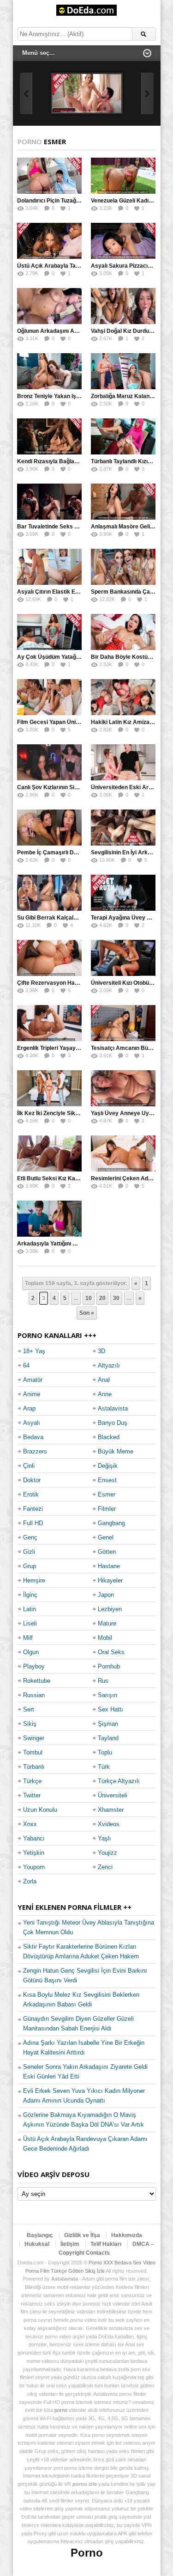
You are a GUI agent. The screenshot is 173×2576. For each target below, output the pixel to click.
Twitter (32, 1795)
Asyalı (32, 1423)
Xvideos (109, 1824)
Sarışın (107, 1695)
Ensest (107, 1480)
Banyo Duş (113, 1423)
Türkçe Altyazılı (119, 1781)
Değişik (108, 1466)
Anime (32, 1394)
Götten (107, 1552)
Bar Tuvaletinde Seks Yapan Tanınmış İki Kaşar (79, 527)
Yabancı (34, 1838)
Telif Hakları (106, 2244)
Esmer (107, 1494)
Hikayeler (110, 1580)
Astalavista (113, 1408)
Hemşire (34, 1580)
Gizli (29, 1552)
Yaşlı (104, 1838)
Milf (28, 1638)
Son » (87, 1313)
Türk (104, 1767)
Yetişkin (34, 1853)
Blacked (109, 1437)
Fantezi (33, 1509)
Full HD (33, 1523)
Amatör (33, 1380)
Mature (107, 1623)
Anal (104, 1380)
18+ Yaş (34, 1351)
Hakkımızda (127, 2235)
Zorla (30, 1881)
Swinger (34, 1738)
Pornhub (109, 1666)
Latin (30, 1609)
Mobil (105, 1638)
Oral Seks (111, 1652)
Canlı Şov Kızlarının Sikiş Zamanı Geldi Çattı (74, 787)
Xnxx (30, 1824)
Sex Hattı (110, 1709)
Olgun (31, 1652)
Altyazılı (109, 1365)
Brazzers (35, 1451)
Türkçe (32, 1781)
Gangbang (111, 1523)
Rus (103, 1681)
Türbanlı (34, 1767)
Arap (29, 1408)
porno (61, 2410)
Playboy (34, 1666)
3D (101, 1351)
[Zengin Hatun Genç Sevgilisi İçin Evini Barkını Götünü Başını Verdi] (87, 93)
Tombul (33, 1752)
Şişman (108, 1724)
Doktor (32, 1480)
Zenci (105, 1867)
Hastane (109, 1566)
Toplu (105, 1752)
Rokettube (37, 1681)
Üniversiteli (113, 1795)
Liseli (30, 1623)
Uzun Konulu (40, 1810)
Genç (30, 1537)
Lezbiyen (110, 1609)
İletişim (70, 2244)
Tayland (108, 1738)
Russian (34, 1695)
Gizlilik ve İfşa (82, 2235)
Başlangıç (40, 2235)
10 (89, 1298)
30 (116, 1298)
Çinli (29, 1466)
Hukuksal (37, 2244)
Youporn (34, 1867)
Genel (106, 1537)
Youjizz (107, 1853)
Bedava (33, 1437)
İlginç (30, 1595)
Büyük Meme (116, 1451)
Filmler (107, 1509)
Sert (29, 1709)
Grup (30, 1566)
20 (102, 1298)
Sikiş (30, 1724)
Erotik (31, 1494)
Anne (105, 1394)
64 (26, 1365)
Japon (106, 1595)
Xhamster (111, 1810)
